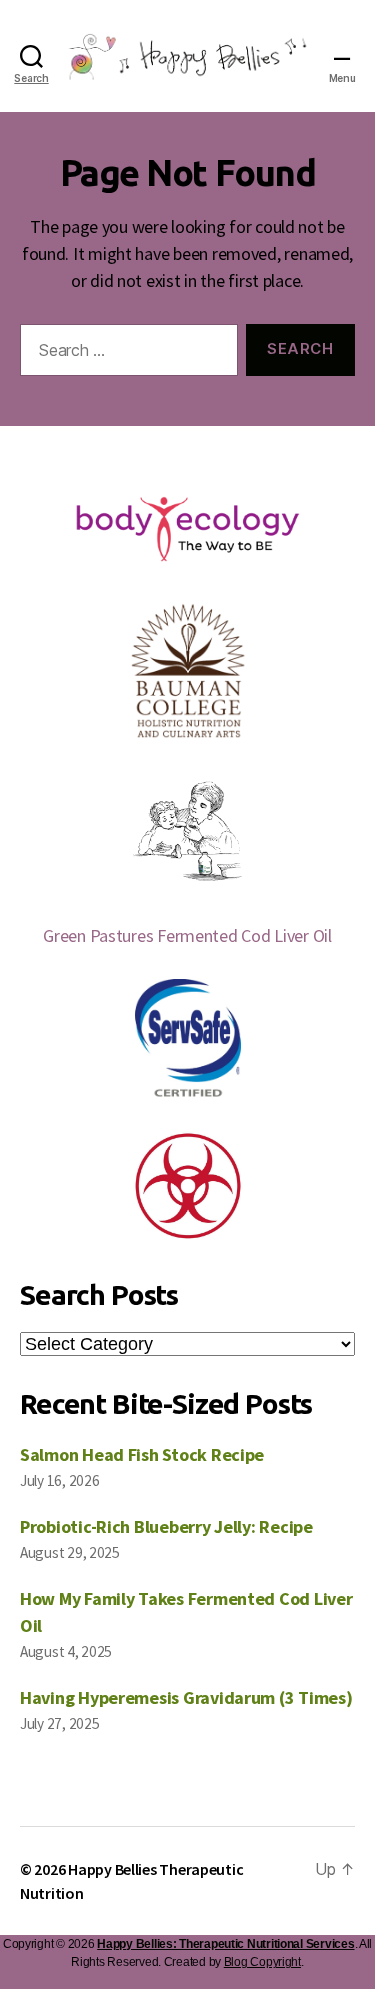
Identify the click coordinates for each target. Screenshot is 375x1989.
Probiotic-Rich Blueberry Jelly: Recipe (166, 1526)
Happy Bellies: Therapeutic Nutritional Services (225, 1944)
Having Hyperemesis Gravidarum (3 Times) (186, 1697)
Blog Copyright (262, 1962)
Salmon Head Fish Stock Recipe (142, 1454)
